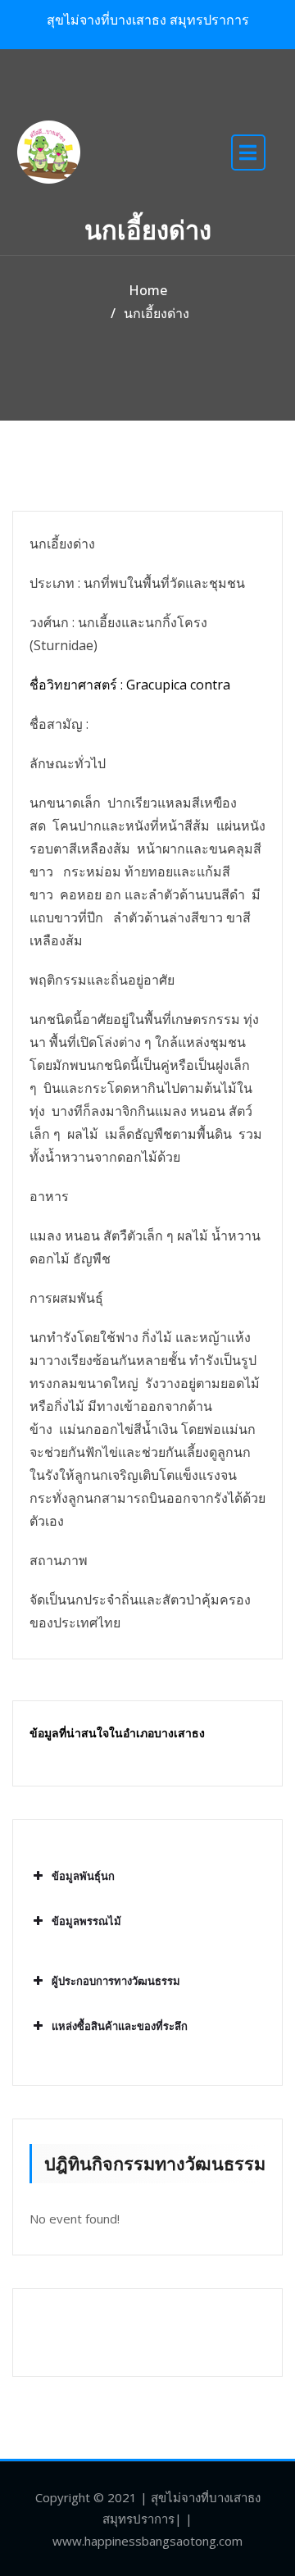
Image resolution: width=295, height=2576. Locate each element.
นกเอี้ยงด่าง (157, 313)
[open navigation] (248, 152)
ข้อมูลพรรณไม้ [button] (86, 1921)
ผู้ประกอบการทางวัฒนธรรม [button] (116, 1981)
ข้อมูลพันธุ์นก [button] (83, 1876)
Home (148, 290)
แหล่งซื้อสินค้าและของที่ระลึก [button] (120, 2026)
